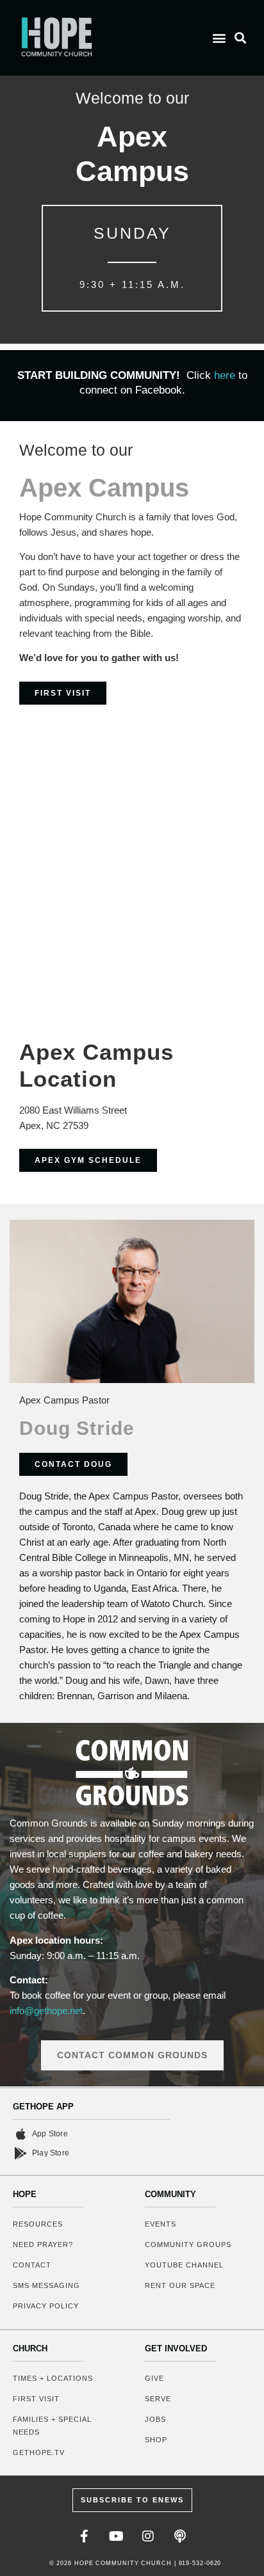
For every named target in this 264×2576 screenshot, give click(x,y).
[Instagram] (148, 2536)
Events (161, 2224)
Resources (38, 2224)
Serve (158, 2399)
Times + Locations (53, 2378)
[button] (219, 37)
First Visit (36, 2399)
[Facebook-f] (84, 2536)
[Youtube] (116, 2536)
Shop (156, 2440)
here (226, 375)
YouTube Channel (184, 2265)
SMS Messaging (46, 2285)
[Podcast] (180, 2536)
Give (154, 2378)
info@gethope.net (46, 2011)
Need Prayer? (43, 2244)
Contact (32, 2265)
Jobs (155, 2419)
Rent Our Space (180, 2285)
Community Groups (188, 2244)
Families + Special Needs (52, 2426)
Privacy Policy (46, 2306)
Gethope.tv (39, 2452)
